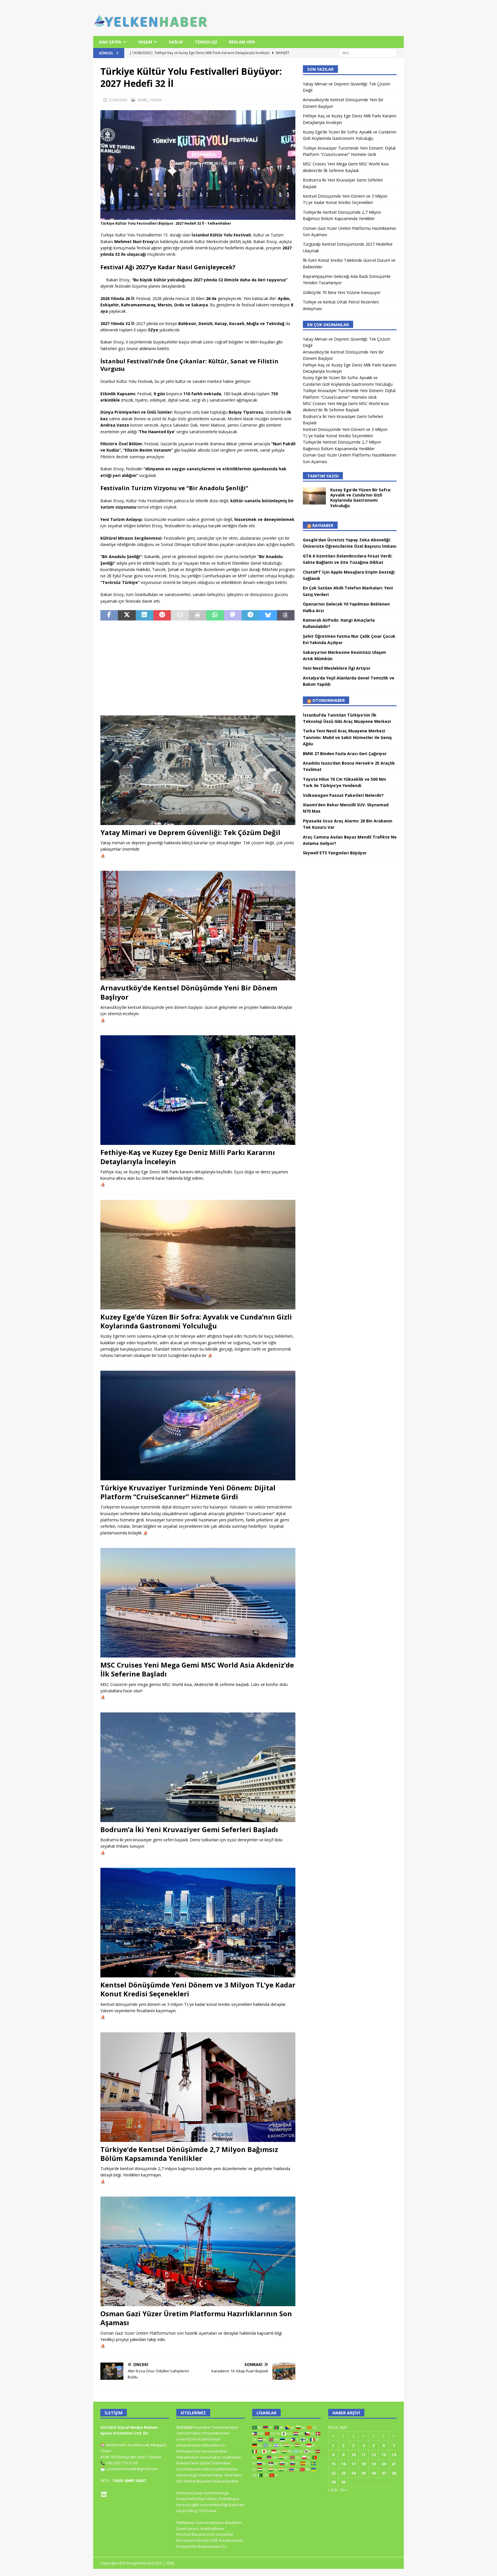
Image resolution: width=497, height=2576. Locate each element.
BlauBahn (233, 2522)
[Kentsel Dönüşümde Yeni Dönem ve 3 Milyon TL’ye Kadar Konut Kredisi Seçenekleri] (198, 1923)
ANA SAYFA (110, 42)
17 (353, 2464)
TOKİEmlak (207, 2511)
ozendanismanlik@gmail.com (132, 2469)
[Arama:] (368, 53)
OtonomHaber (329, 700)
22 (333, 2473)
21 (394, 2464)
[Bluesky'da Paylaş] (268, 615)
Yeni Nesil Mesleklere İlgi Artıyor (337, 668)
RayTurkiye (207, 2499)
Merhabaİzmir (189, 2451)
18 (364, 2464)
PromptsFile (187, 2546)
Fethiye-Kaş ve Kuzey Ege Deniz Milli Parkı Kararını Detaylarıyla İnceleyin (188, 1157)
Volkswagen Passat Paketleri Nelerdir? (343, 795)
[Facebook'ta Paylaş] (109, 615)
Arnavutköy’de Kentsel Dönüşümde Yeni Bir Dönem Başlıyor (189, 992)
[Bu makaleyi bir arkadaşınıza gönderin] (180, 615)
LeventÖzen (187, 2439)
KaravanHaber (215, 2451)
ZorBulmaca (229, 2499)
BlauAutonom (203, 2534)
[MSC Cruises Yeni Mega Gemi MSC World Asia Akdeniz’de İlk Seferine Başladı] (198, 1603)
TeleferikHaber (225, 2427)
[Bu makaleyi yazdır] (197, 615)
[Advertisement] (198, 668)
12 (374, 2455)
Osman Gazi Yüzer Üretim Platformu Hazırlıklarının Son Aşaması (196, 2318)
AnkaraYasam (189, 2445)
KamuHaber (210, 2457)
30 (343, 2482)
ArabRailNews (212, 2529)
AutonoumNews (210, 2522)
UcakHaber (232, 2457)
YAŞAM (145, 42)
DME (214, 2540)
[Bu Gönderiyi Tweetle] (127, 615)
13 (384, 2455)
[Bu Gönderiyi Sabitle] (162, 615)
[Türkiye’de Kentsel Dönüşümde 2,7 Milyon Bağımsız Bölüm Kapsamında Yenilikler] (198, 2087)
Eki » (344, 2490)
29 (333, 2482)
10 (353, 2455)
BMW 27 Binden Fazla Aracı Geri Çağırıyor (345, 754)
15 (333, 2464)
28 (394, 2473)
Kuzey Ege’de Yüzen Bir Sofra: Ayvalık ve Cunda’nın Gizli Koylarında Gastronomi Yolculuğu (196, 1321)
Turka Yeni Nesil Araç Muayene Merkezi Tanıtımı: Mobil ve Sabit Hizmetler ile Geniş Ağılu (347, 737)
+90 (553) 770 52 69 (122, 2463)
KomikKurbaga (216, 2493)
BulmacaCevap (189, 2493)
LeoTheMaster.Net (192, 2469)
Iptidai (205, 2463)
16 (343, 2464)
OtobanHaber (211, 2475)
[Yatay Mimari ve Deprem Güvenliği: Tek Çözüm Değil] (198, 770)
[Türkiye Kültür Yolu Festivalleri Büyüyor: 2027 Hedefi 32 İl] (198, 216)
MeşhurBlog (187, 2511)
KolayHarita (187, 2499)
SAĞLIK (176, 42)
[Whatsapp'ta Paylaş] (215, 615)
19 (374, 2464)
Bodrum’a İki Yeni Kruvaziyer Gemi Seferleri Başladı (189, 1829)
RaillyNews (186, 2522)
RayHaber (323, 525)
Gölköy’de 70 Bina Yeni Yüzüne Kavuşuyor (342, 292)
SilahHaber (221, 2463)
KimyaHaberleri (216, 2433)
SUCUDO (185, 2427)
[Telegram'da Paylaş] (250, 615)
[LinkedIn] (104, 2494)
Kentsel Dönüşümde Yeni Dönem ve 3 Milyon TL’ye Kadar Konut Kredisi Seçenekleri (198, 1989)
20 (384, 2464)
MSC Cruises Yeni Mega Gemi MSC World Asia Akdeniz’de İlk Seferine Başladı (197, 1669)
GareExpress (188, 2529)
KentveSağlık (188, 2505)
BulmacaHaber (226, 2481)
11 (364, 2455)
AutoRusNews (231, 2540)
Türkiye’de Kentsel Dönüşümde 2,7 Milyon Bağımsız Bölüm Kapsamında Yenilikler (189, 2154)
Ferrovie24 (186, 2540)
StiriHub (202, 2540)
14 (394, 2455)
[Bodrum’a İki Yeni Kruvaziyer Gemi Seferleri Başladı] (198, 1767)
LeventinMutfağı (214, 2505)
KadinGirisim (210, 2439)
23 (343, 2473)
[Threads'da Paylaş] (286, 615)
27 (384, 2473)
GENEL (143, 100)
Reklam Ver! (242, 42)
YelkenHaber (188, 2457)
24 (353, 2473)
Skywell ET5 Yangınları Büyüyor (335, 853)
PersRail (183, 2534)
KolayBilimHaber (224, 2469)
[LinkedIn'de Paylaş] (145, 615)
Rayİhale (237, 2505)
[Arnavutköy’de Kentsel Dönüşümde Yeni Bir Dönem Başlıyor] (198, 926)
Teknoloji (206, 42)
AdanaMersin (213, 2445)
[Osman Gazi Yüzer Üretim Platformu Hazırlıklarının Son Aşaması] (198, 2251)
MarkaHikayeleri (198, 2481)
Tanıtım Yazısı (323, 476)
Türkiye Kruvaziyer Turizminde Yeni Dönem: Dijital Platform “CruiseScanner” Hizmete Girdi (188, 1492)
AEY (179, 2481)
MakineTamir (188, 2463)
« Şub (333, 2490)
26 (374, 2473)
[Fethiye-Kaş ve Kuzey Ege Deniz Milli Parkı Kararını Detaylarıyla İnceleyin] (198, 1090)
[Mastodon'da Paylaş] (233, 615)
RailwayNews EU (212, 2546)
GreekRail (225, 2534)
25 (364, 2473)
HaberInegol (187, 2475)
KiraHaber (234, 2475)
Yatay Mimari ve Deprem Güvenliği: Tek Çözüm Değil (190, 832)
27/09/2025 (118, 100)
